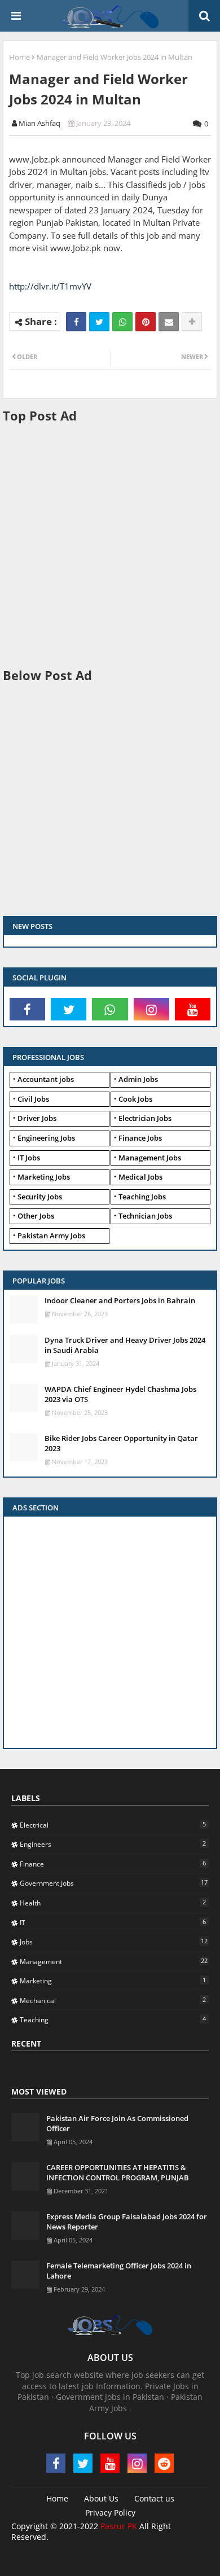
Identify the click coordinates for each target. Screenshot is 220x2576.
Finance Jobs (140, 1138)
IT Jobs (29, 1158)
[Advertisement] (110, 544)
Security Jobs (40, 1197)
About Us (101, 2498)
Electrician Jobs (145, 1118)
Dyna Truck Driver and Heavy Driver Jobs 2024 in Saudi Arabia (125, 1345)
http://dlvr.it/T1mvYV (50, 286)
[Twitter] (99, 322)
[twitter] (69, 1009)
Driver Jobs (37, 1118)
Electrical (113, 1825)
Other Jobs (36, 1216)
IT (113, 1922)
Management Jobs (150, 1158)
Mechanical (113, 2000)
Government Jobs (114, 1883)
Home (19, 57)
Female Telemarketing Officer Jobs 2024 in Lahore (119, 2271)
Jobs (114, 1942)
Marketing (113, 1981)
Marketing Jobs (44, 1177)
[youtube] (193, 1009)
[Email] (169, 322)
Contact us (154, 2498)
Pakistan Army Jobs (51, 1236)
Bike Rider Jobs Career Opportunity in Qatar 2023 (121, 1443)
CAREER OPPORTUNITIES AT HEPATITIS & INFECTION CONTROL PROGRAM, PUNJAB (118, 2172)
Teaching (113, 2019)
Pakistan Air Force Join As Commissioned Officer (117, 2123)
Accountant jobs (46, 1079)
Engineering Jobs (46, 1138)
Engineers (113, 1844)
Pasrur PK (119, 2526)
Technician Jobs (145, 1216)
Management (114, 1961)
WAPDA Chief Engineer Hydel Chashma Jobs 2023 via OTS (120, 1394)
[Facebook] (76, 322)
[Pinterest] (146, 322)
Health (113, 1903)
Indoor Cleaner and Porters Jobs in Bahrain (120, 1300)
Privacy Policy (110, 2513)
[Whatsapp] (122, 322)
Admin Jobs (138, 1079)
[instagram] (151, 1009)
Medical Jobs (140, 1177)
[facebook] (27, 1009)
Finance (113, 1864)
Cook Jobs (135, 1099)
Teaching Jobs (142, 1197)
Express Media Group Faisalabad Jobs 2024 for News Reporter (127, 2222)
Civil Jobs (33, 1099)
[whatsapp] (110, 1009)
